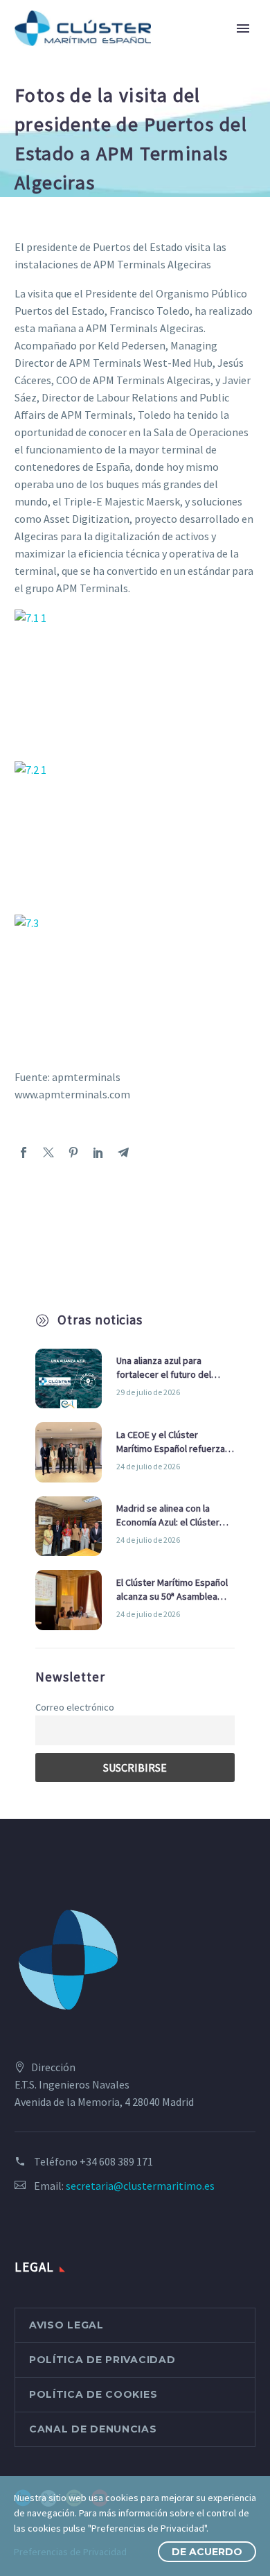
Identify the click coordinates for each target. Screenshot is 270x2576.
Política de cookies (93, 2394)
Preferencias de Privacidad (70, 2552)
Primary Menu (243, 28)
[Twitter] (48, 1152)
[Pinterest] (73, 1152)
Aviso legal (66, 2325)
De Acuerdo (207, 2552)
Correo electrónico (75, 1707)
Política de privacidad (102, 2360)
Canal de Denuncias (93, 2429)
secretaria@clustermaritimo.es (140, 2186)
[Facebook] (24, 1152)
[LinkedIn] (98, 1152)
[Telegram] (123, 1152)
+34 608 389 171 (116, 2161)
